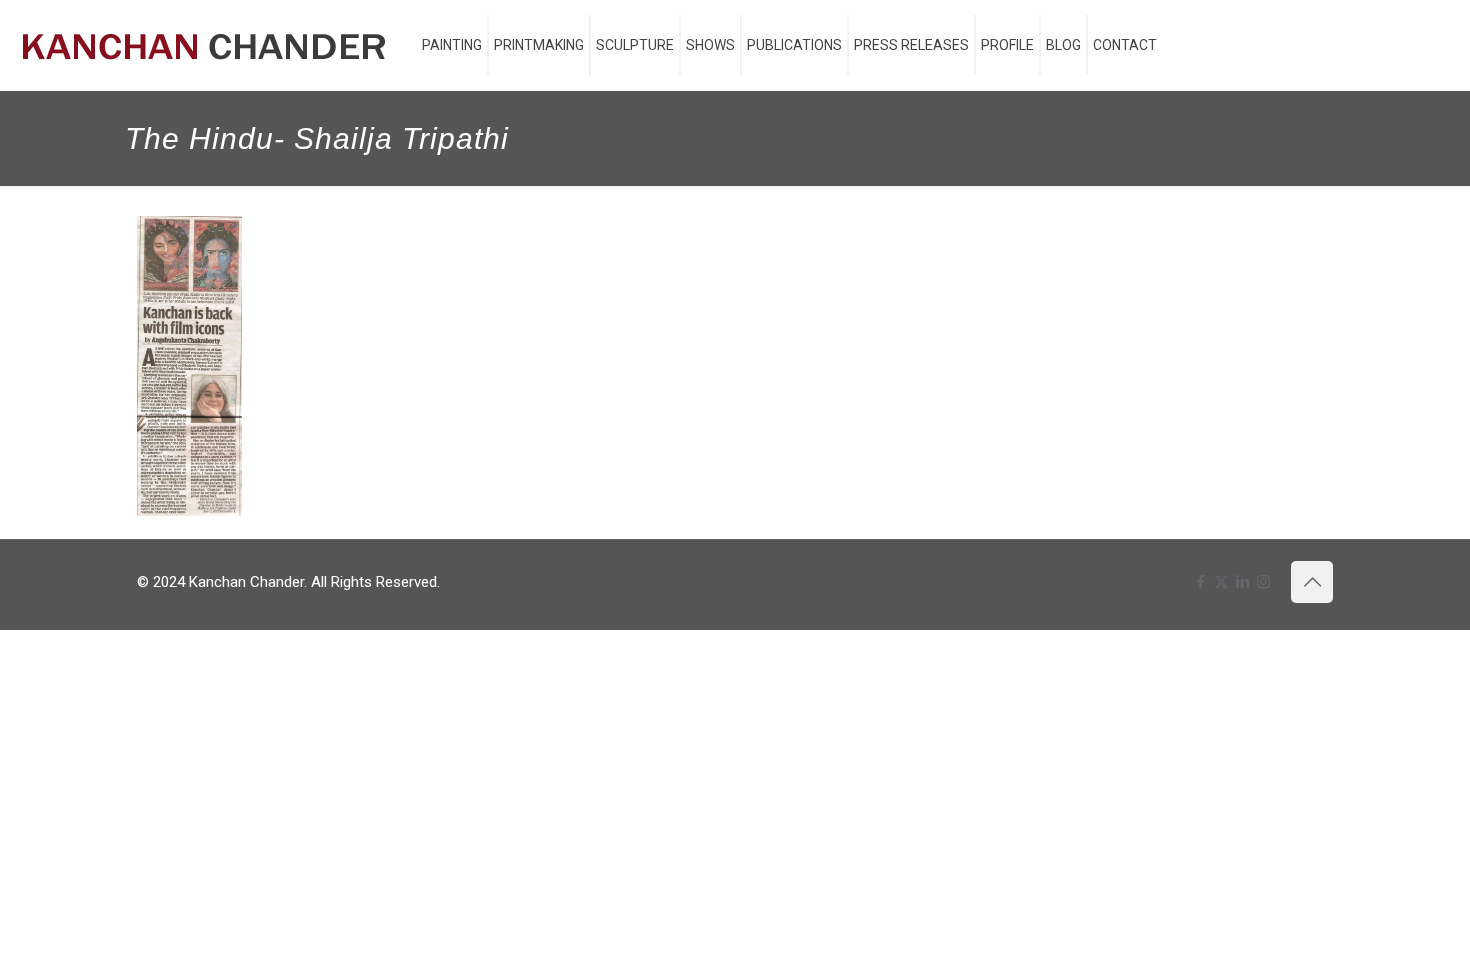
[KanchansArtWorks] (203, 45)
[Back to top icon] (1312, 582)
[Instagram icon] (1263, 582)
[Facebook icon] (1200, 582)
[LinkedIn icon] (1242, 582)
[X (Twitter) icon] (1221, 582)
